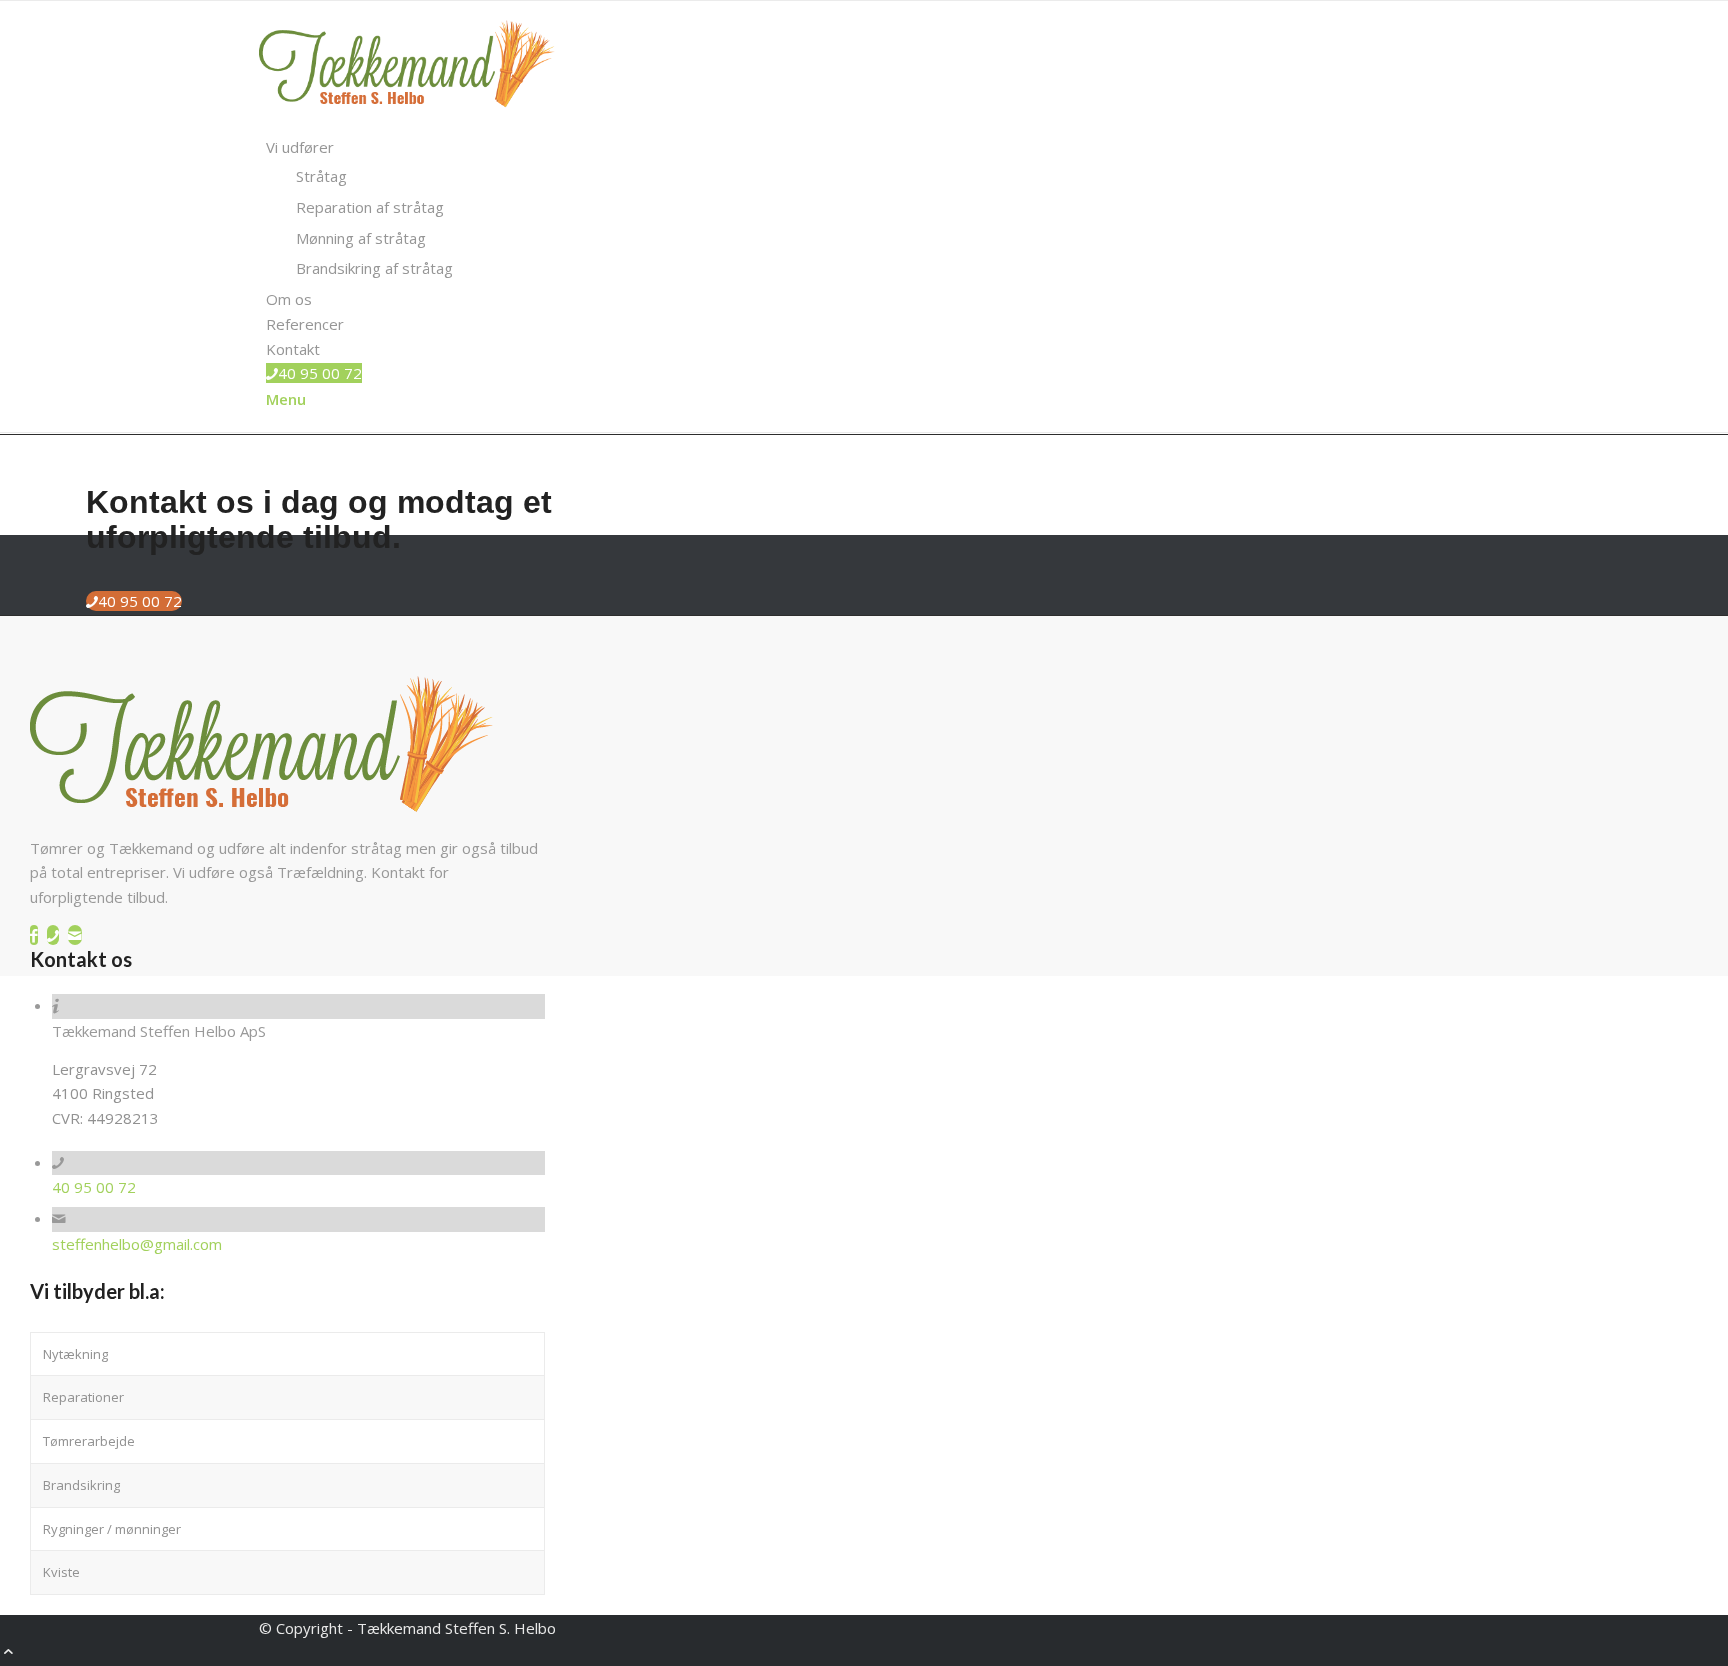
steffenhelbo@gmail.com (137, 1244)
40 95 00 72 (94, 1187)
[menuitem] (867, 208)
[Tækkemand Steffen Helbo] (409, 123)
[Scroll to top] (8, 1653)
